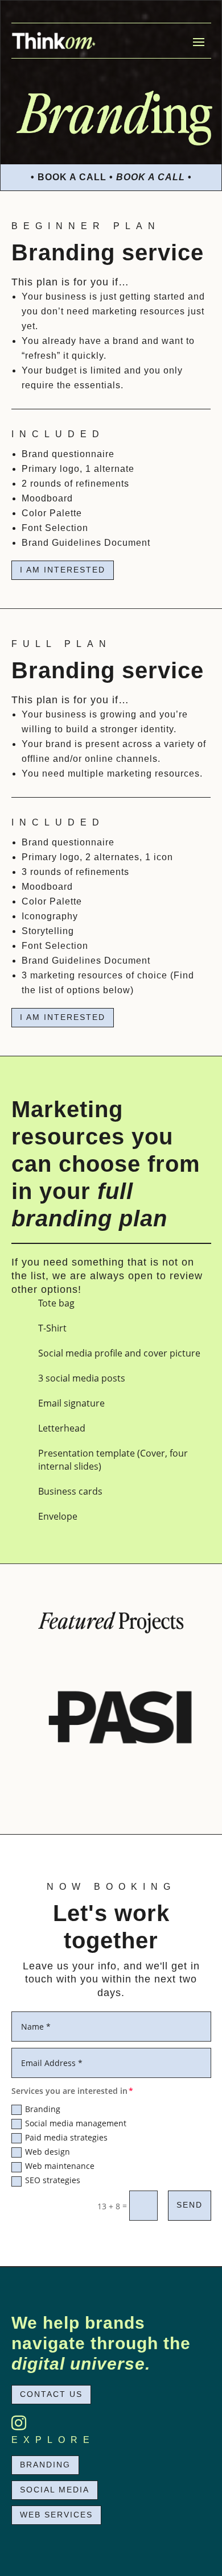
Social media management (76, 2123)
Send (190, 2205)
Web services (56, 2515)
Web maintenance (60, 2166)
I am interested (63, 570)
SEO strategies (53, 2180)
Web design (48, 2152)
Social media (55, 2490)
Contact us (51, 2394)
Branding (43, 2109)
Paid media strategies (66, 2137)
